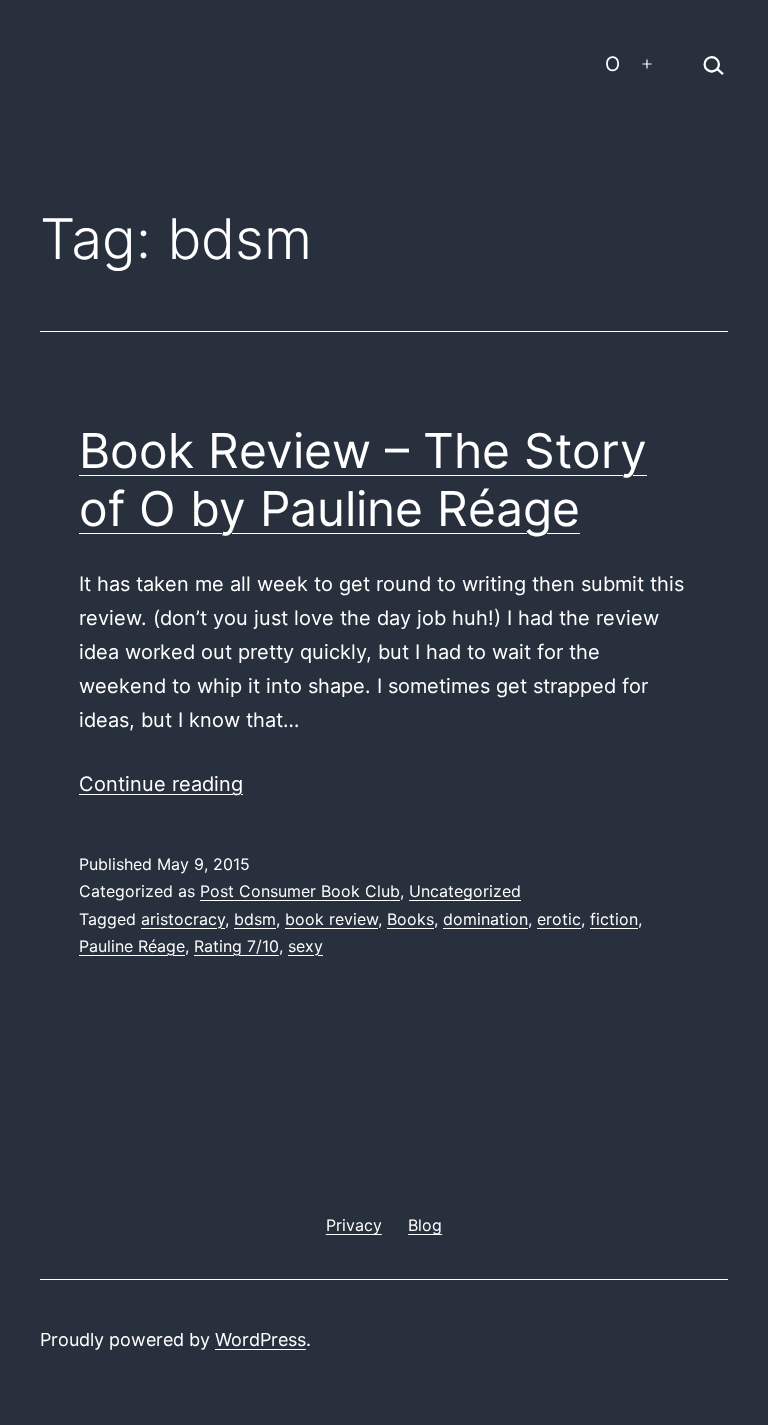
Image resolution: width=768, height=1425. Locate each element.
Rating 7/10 (236, 946)
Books (410, 919)
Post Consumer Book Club (300, 891)
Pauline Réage (132, 946)
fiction (614, 919)
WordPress (260, 1339)
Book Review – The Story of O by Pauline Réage (363, 479)
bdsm (255, 919)
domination (485, 919)
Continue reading (161, 784)
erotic (559, 919)
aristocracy (183, 919)
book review (331, 919)
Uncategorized (465, 891)
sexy (305, 946)
